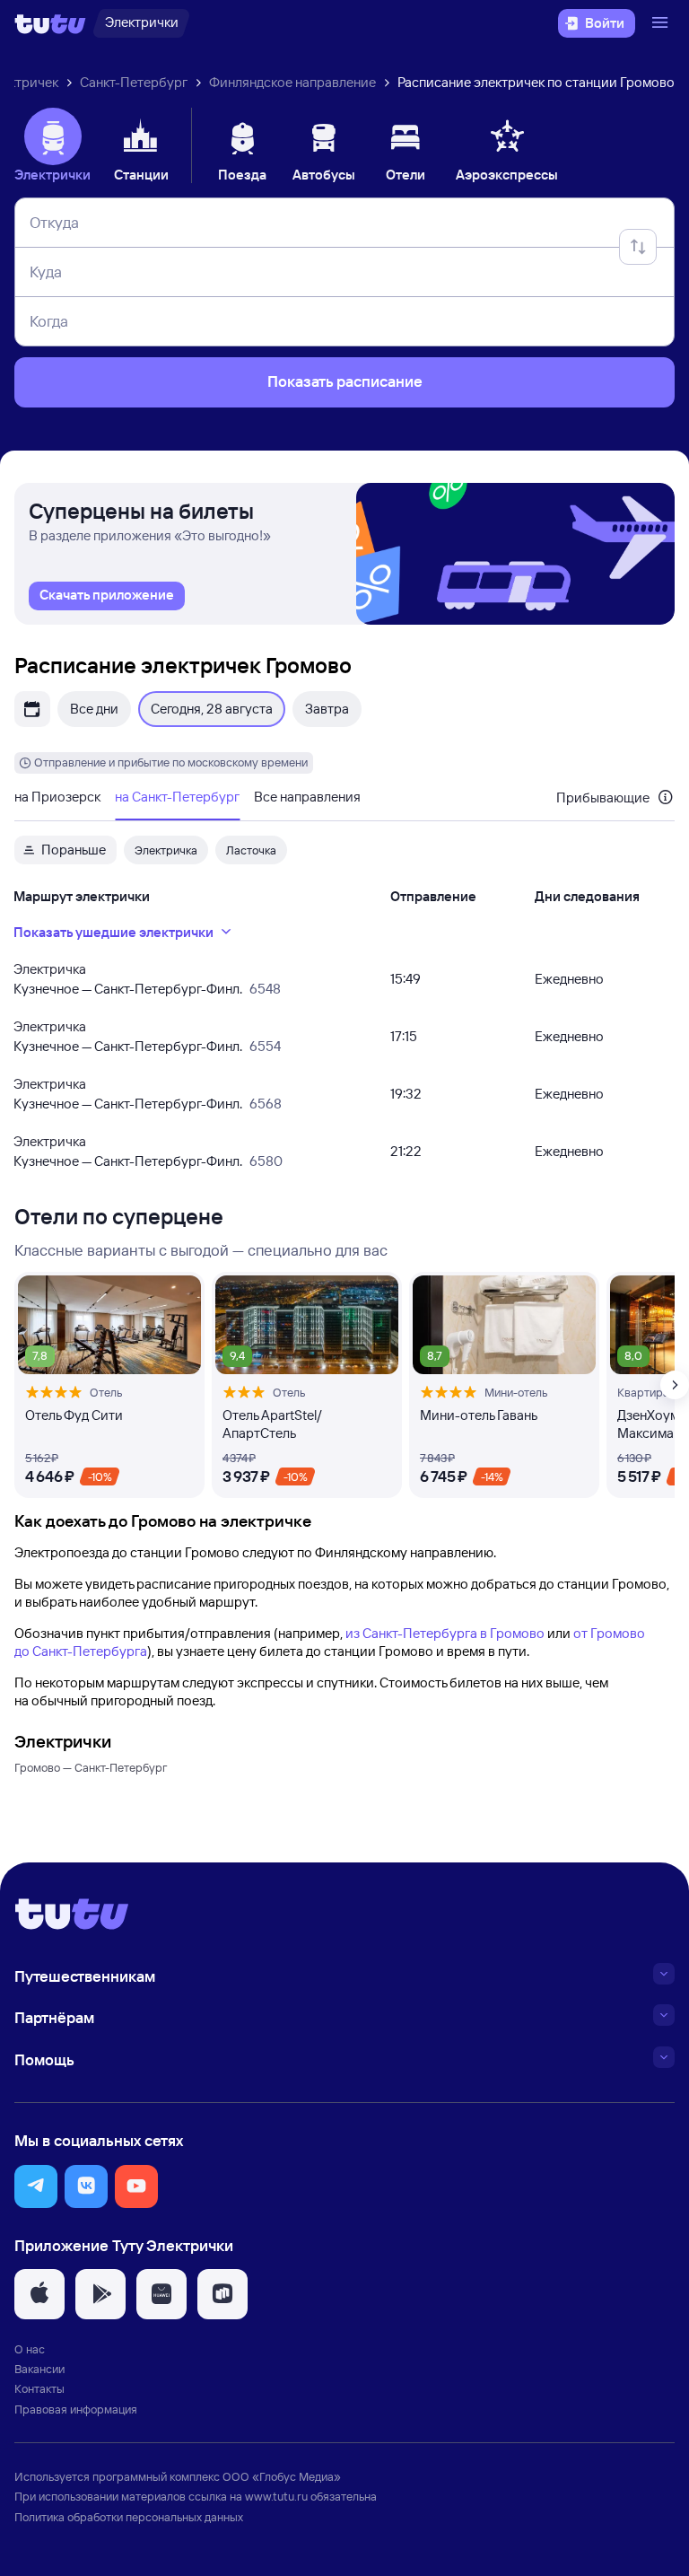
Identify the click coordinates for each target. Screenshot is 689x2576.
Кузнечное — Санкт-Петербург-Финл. (128, 989)
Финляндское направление (292, 82)
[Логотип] (50, 23)
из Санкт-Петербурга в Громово (445, 1633)
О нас (30, 2349)
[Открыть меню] (662, 23)
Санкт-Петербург (134, 82)
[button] (36, 2186)
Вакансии (39, 2369)
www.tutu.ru (276, 2496)
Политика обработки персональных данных (129, 2517)
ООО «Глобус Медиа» (282, 2476)
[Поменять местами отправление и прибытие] (638, 247)
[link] (107, 596)
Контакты (39, 2388)
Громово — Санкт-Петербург (91, 1767)
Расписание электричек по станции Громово (536, 82)
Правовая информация (76, 2409)
